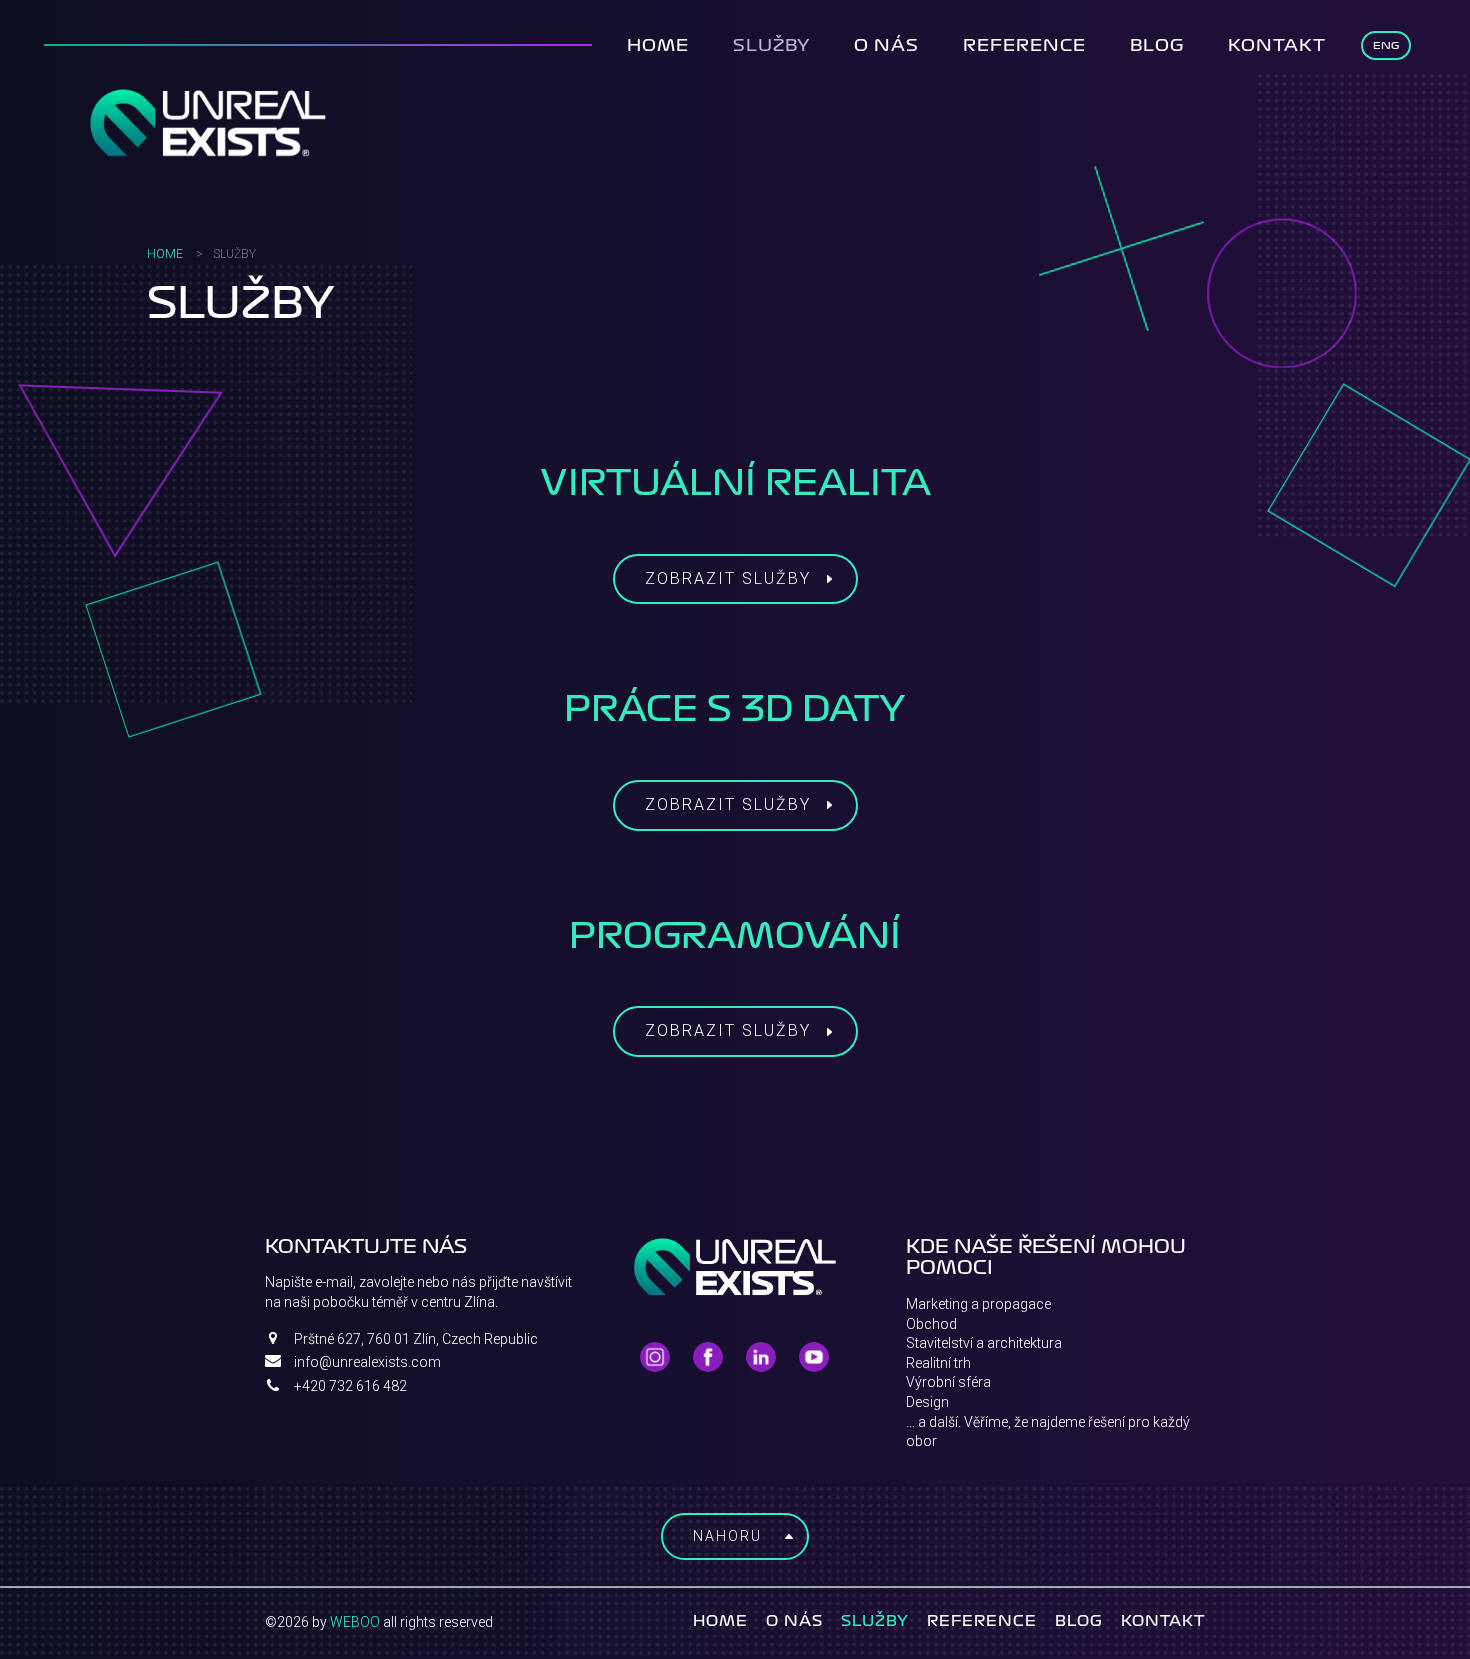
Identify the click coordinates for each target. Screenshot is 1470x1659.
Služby (771, 45)
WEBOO (355, 1622)
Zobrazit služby (728, 578)
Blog (1157, 45)
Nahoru (727, 1536)
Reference (1024, 45)
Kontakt (1277, 45)
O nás (886, 45)
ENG (1386, 45)
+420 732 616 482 (350, 1386)
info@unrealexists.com (367, 1362)
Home (658, 45)
